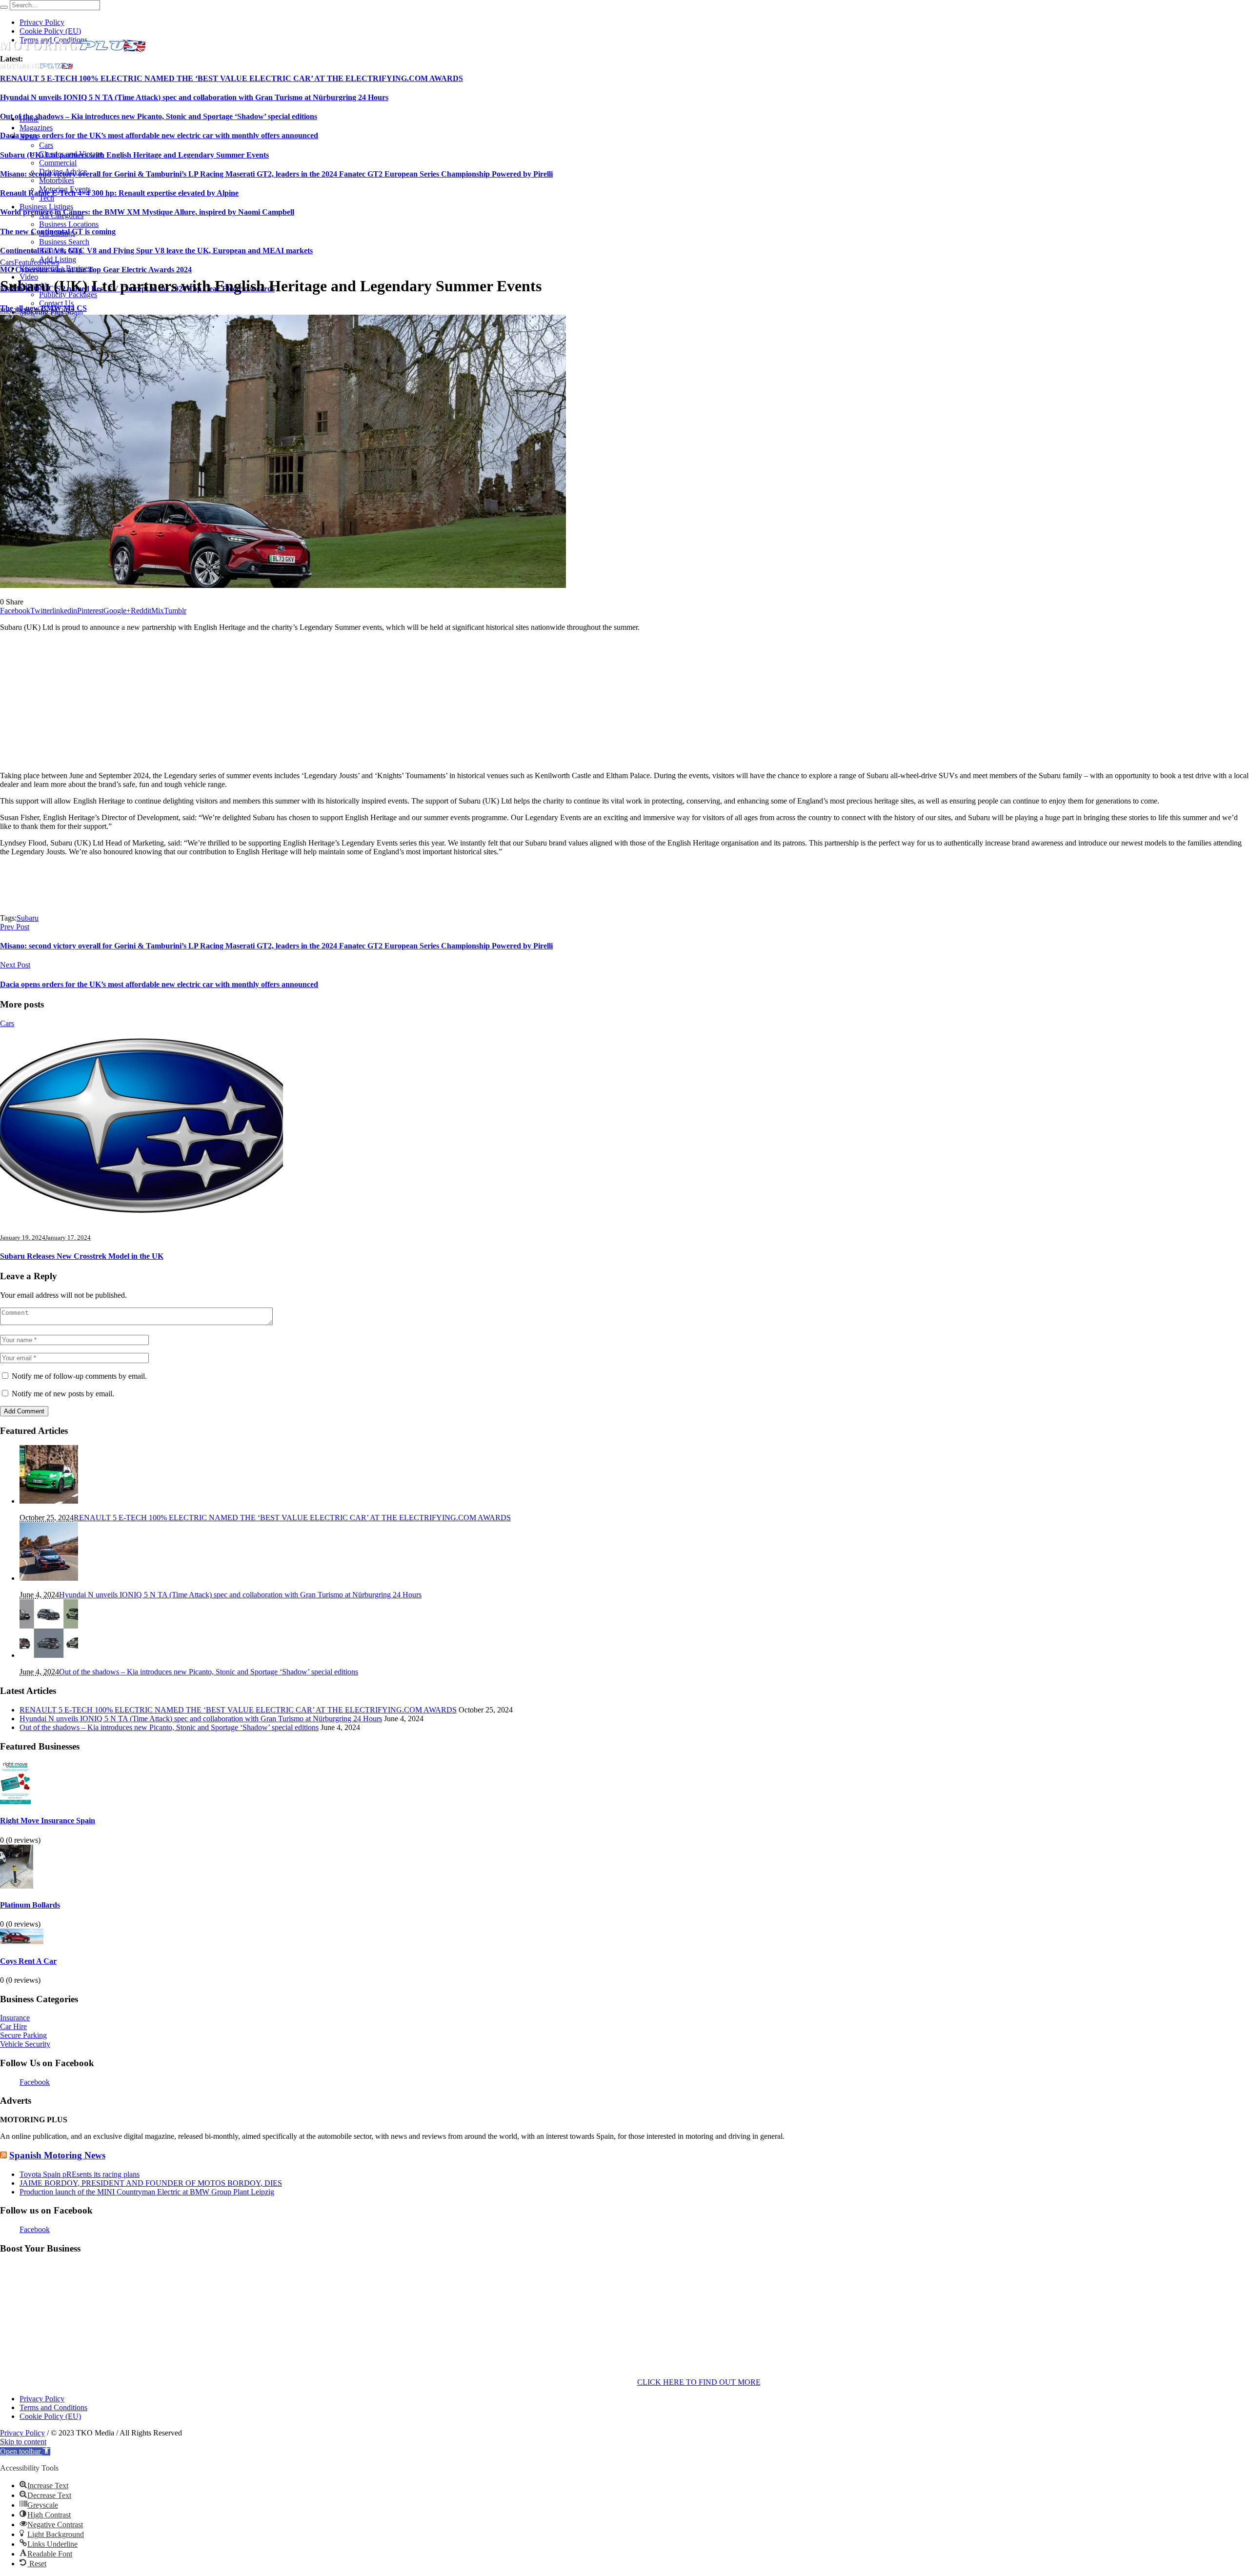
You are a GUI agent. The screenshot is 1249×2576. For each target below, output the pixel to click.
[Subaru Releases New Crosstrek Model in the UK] (141, 1220)
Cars (7, 262)
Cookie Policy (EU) (50, 2416)
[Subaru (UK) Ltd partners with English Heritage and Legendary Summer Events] (283, 585)
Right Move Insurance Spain (48, 1821)
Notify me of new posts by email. (63, 1394)
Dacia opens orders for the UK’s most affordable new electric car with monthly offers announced (159, 135)
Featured (28, 262)
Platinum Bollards (30, 1905)
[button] (25, 2451)
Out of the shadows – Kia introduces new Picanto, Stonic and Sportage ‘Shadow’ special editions (159, 116)
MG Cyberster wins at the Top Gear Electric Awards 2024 (96, 270)
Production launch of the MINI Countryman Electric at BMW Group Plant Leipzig (147, 2192)
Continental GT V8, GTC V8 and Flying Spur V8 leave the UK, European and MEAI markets (156, 251)
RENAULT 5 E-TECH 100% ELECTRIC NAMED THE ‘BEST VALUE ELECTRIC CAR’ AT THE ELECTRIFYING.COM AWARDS (232, 78)
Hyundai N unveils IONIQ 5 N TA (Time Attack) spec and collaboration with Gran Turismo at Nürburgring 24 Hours (194, 97)
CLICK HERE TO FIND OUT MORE (699, 2382)
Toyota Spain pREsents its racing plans (80, 2174)
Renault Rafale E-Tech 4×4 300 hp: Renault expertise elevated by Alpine (119, 193)
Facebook (35, 2082)
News (50, 262)
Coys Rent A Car (28, 1961)
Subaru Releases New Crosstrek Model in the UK (82, 1256)
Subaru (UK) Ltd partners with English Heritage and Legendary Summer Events (134, 155)
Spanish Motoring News (57, 2155)
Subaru (28, 918)
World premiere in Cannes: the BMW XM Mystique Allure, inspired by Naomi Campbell (147, 212)
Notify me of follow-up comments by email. (79, 1376)
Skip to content (23, 2442)
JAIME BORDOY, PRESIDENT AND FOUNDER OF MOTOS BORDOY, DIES (151, 2183)
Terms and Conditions (53, 2407)
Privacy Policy (42, 2399)
